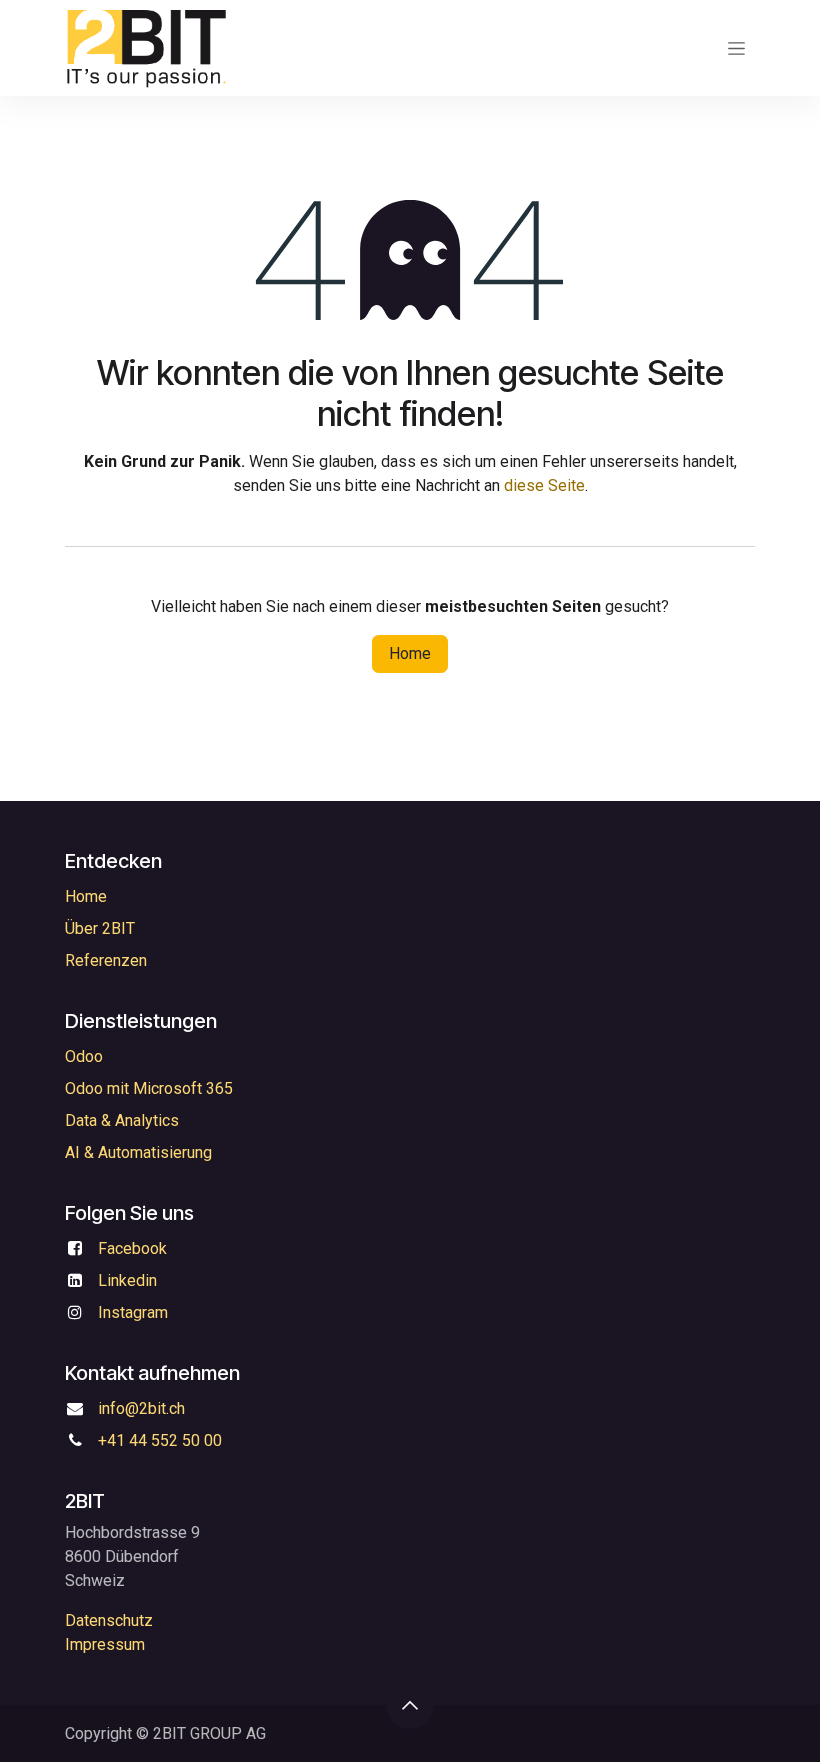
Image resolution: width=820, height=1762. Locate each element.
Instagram (133, 1312)
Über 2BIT (100, 928)
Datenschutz (109, 1620)
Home (410, 653)
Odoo (84, 1056)
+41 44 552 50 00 (160, 1440)
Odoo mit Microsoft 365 (149, 1088)
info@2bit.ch (141, 1408)
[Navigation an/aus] (736, 48)
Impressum (105, 1644)
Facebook (132, 1248)
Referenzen (106, 960)
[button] (410, 1705)
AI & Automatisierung (138, 1152)
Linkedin (127, 1280)
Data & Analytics (122, 1120)
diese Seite (544, 485)
